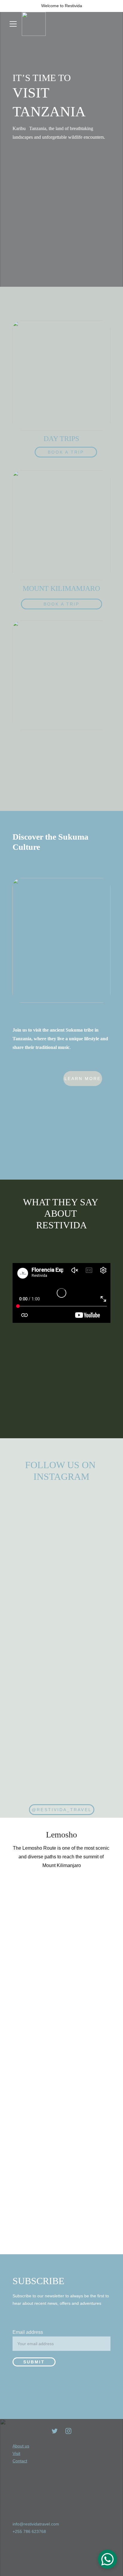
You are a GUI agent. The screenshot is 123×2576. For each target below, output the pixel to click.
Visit (16, 2453)
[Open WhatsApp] (107, 2559)
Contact (20, 2461)
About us (21, 2446)
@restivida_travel (61, 1810)
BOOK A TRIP (66, 452)
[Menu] (13, 24)
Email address (28, 2332)
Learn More (83, 1079)
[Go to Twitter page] (55, 2431)
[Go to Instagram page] (68, 2431)
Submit (34, 2362)
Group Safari (57, 786)
